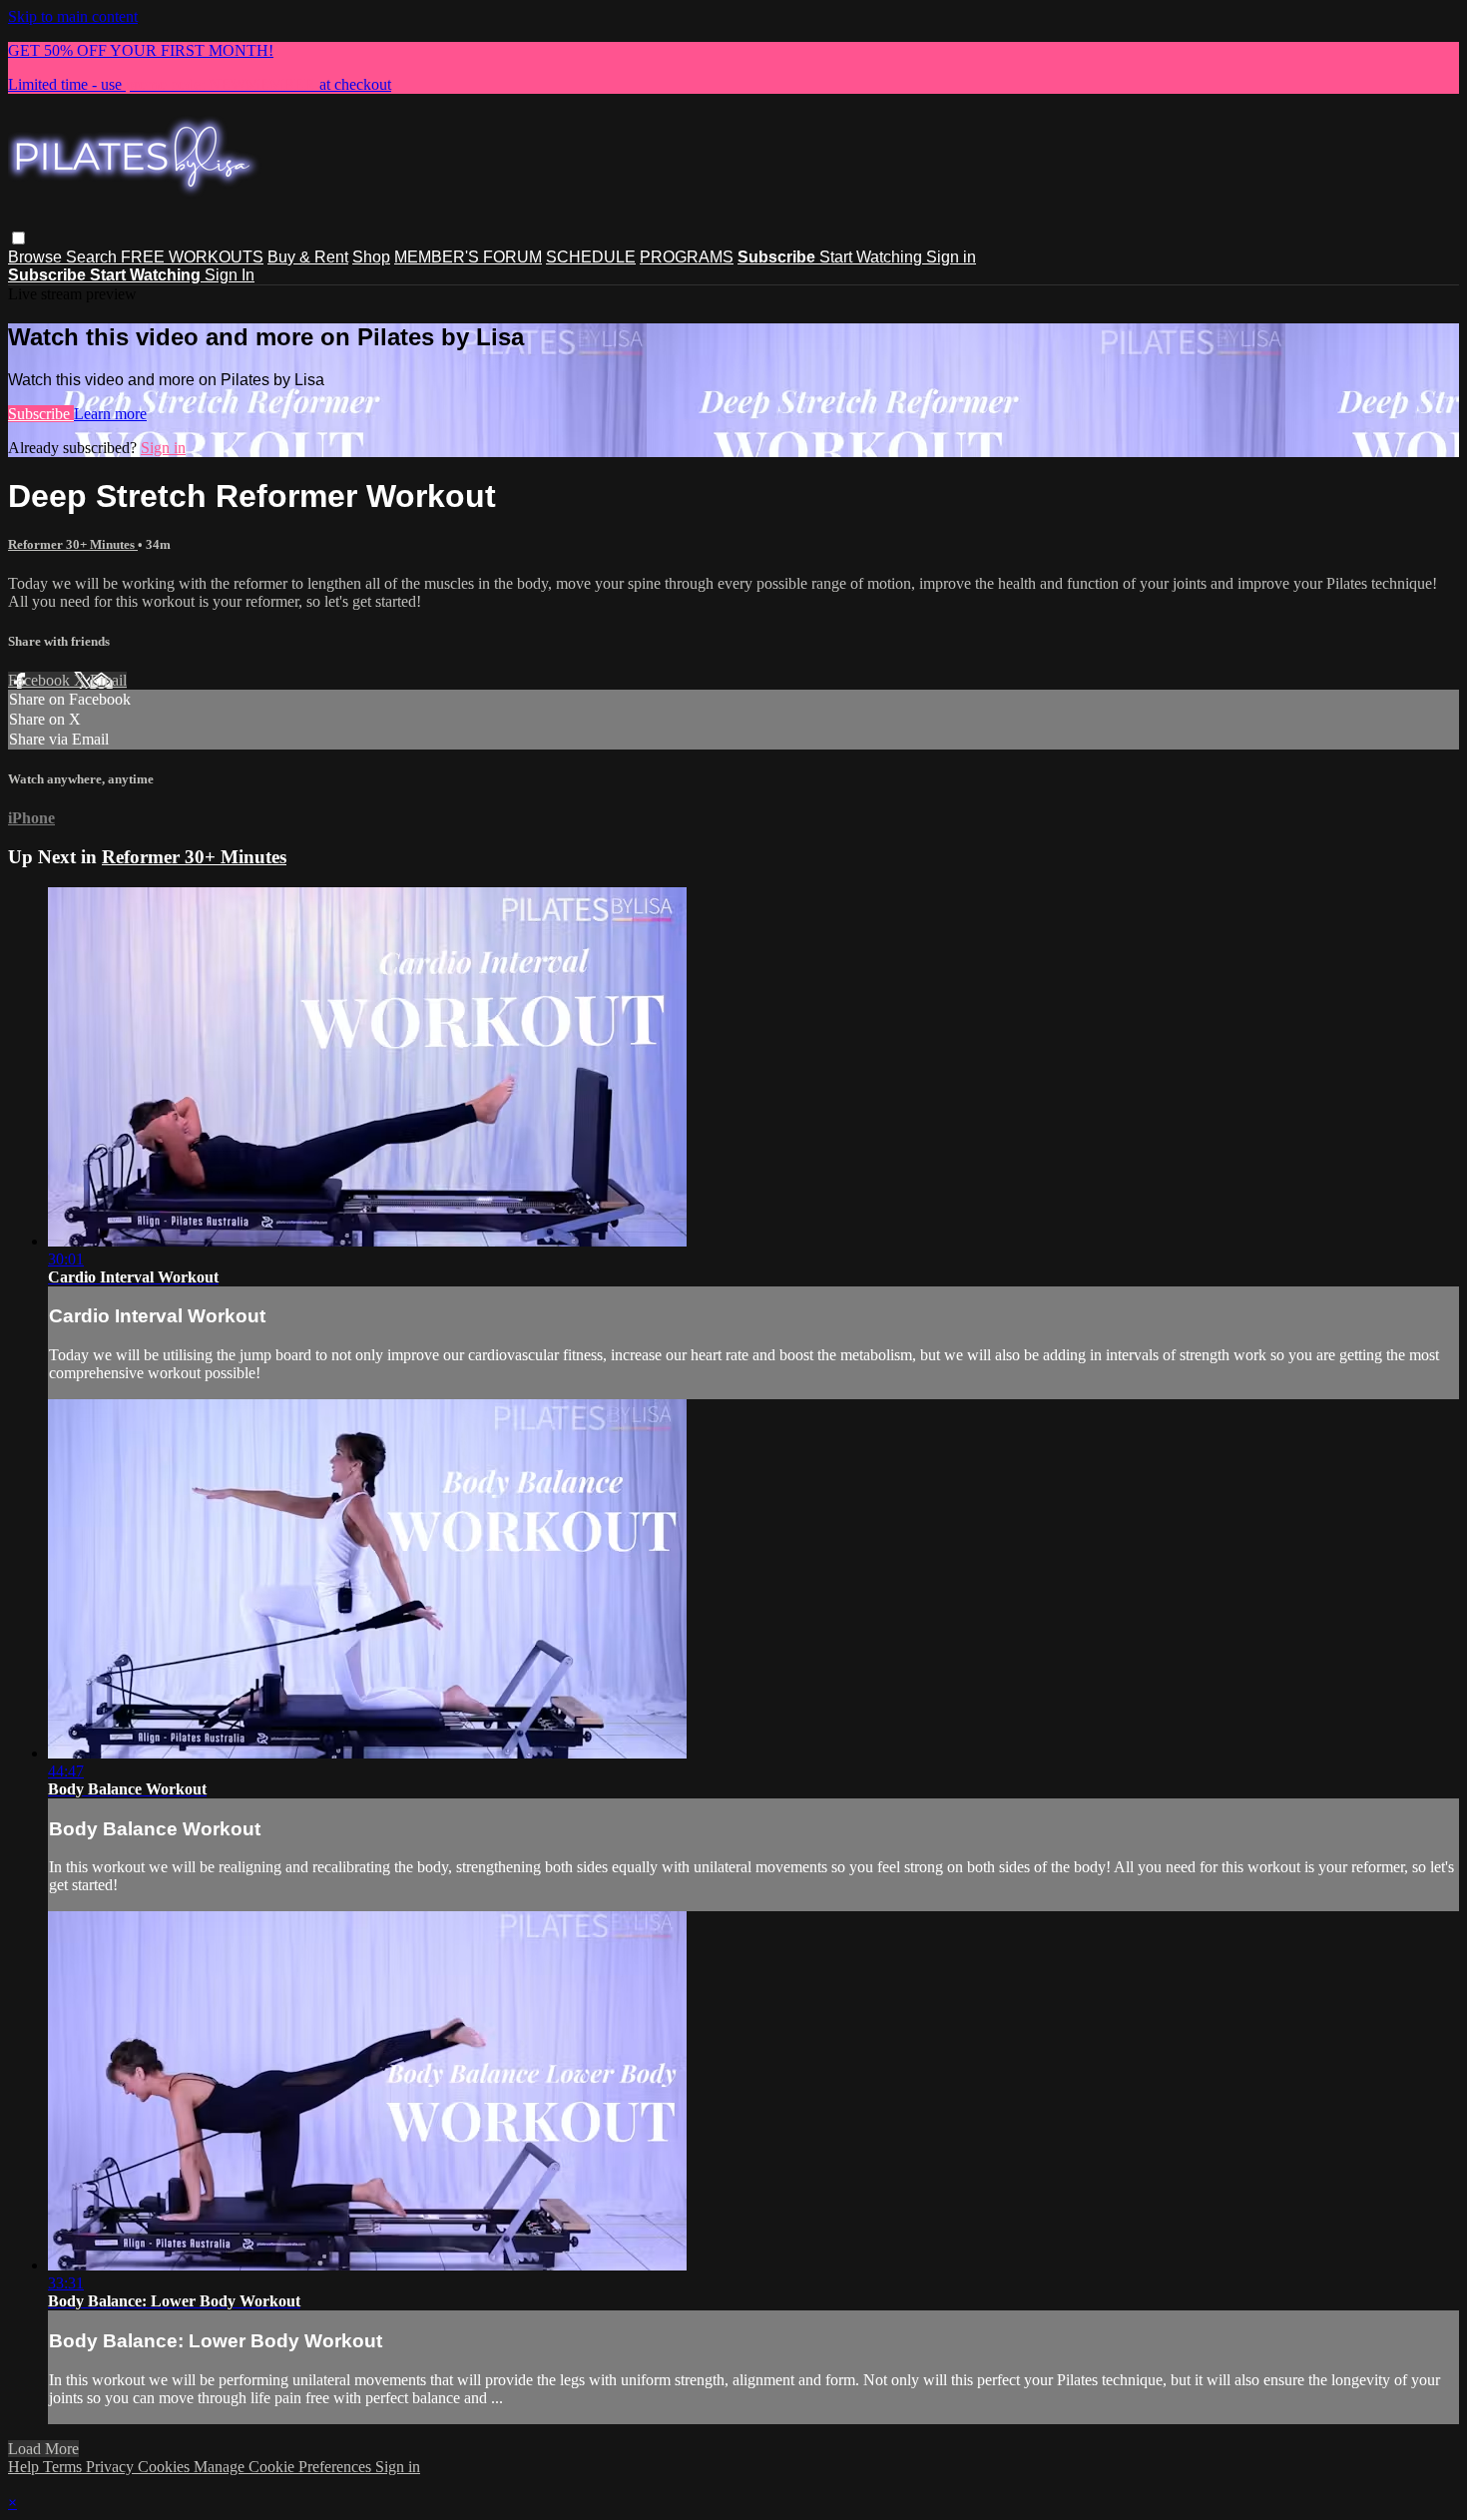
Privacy (112, 2467)
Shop (371, 257)
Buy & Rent (308, 257)
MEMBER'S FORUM (468, 257)
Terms (64, 2467)
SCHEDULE (591, 257)
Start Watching (873, 257)
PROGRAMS (687, 257)
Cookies (166, 2467)
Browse (37, 257)
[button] (18, 238)
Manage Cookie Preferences (284, 2467)
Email (108, 680)
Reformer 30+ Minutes (73, 544)
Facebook (41, 680)
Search (93, 257)
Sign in (951, 257)
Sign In (230, 275)
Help (25, 2467)
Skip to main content (73, 16)
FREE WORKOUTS (192, 257)
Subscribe (41, 414)
